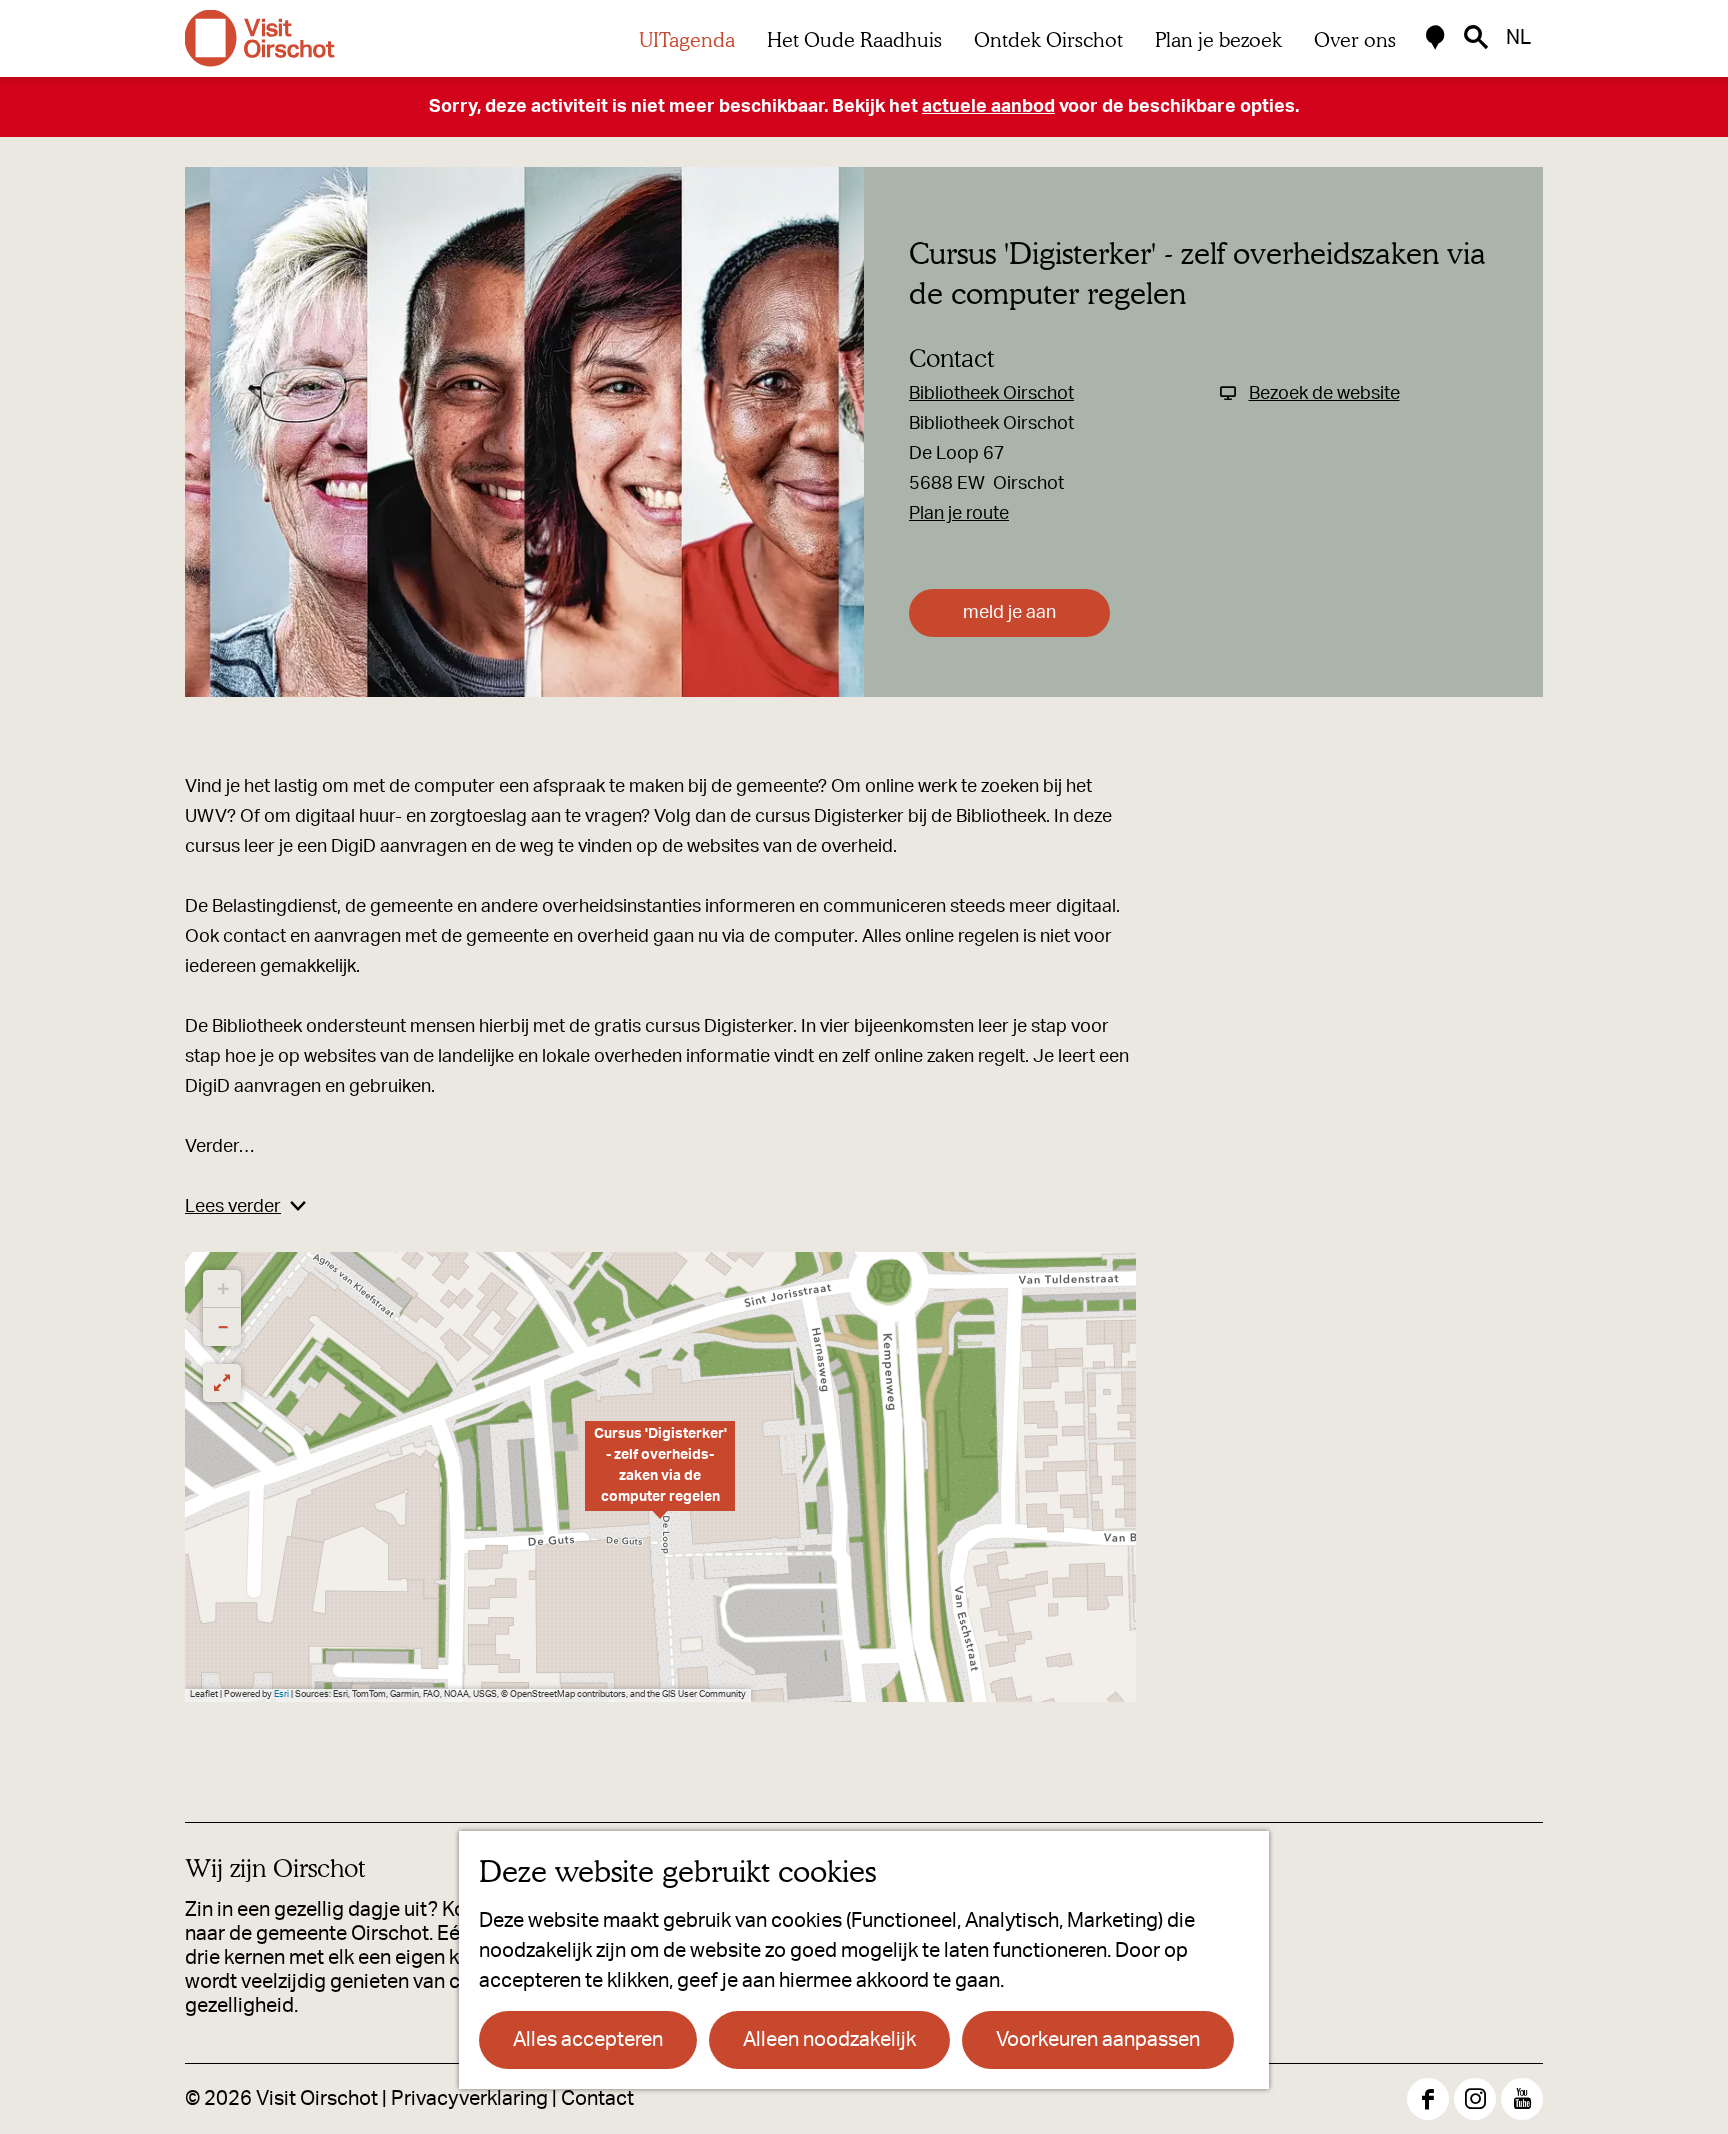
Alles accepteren (588, 2040)
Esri (281, 1694)
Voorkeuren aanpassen (1098, 2040)
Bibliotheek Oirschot (991, 394)
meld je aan (1009, 613)
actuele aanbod (988, 107)
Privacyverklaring (469, 2099)
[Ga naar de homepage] (260, 38)
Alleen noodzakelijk (829, 2040)
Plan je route (959, 514)
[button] (660, 1477)
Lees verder (233, 1207)
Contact (597, 2099)
